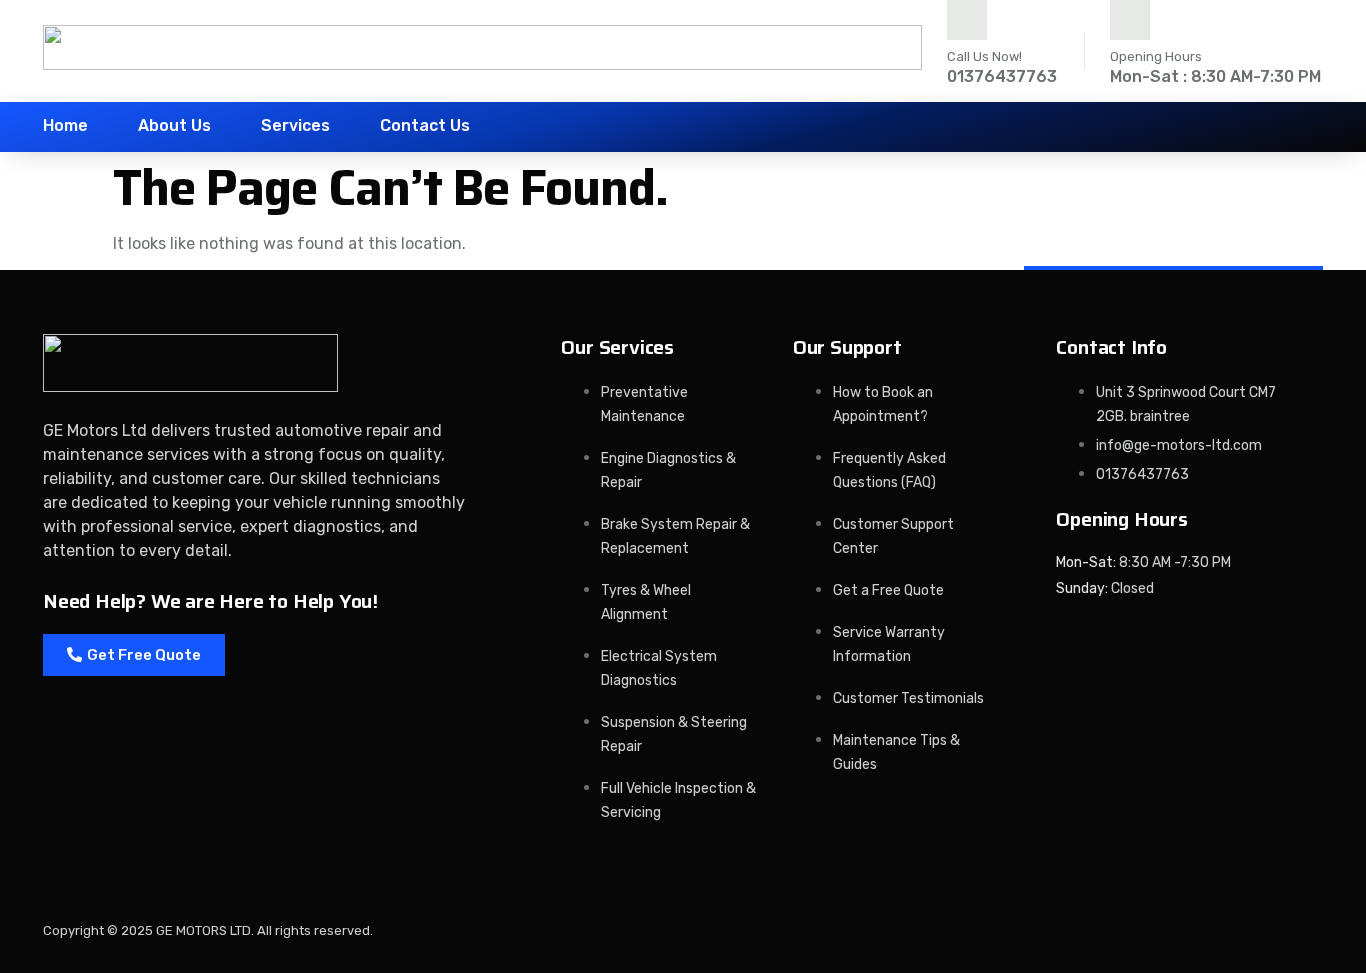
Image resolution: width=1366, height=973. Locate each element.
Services (295, 125)
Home (65, 125)
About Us (174, 125)
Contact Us (425, 125)
